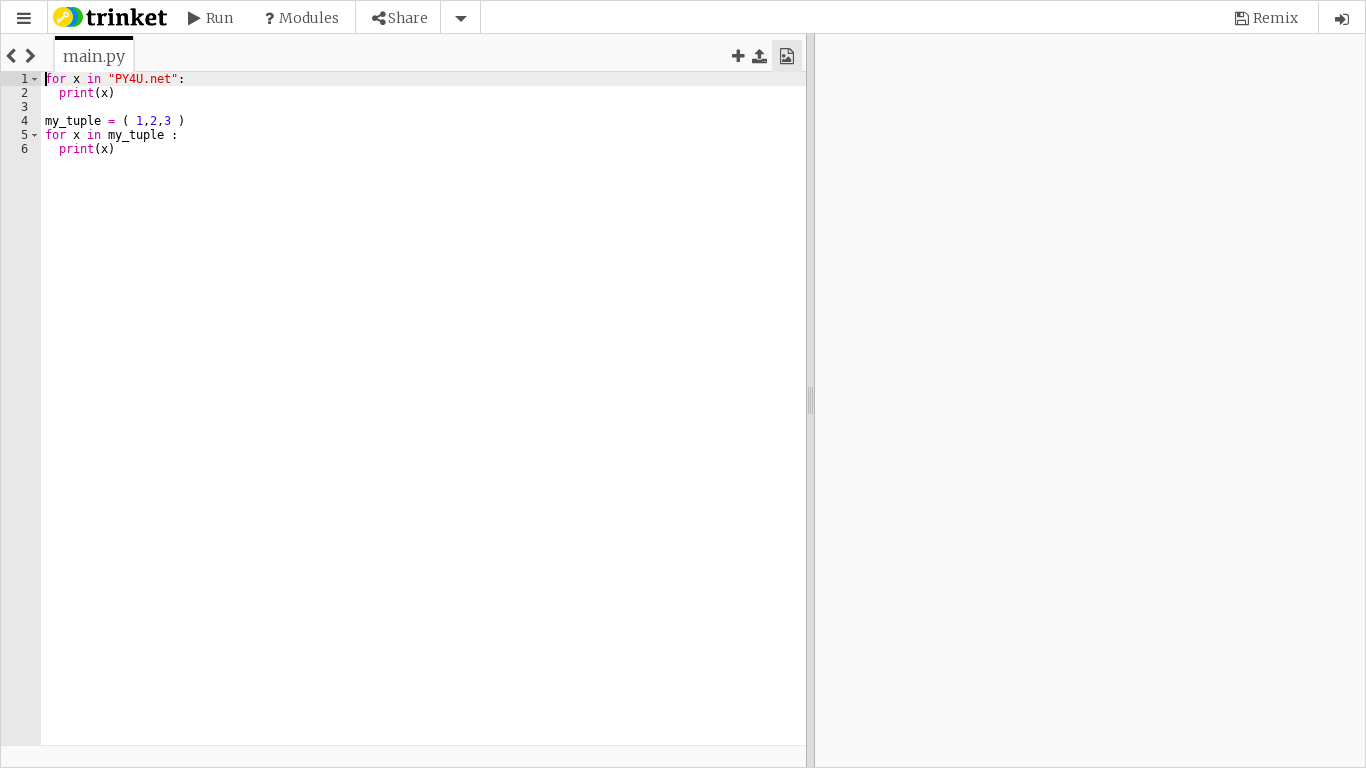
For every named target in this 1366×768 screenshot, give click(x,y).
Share (408, 18)
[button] (24, 18)
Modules (309, 18)
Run (219, 18)
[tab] (94, 56)
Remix (1275, 18)
